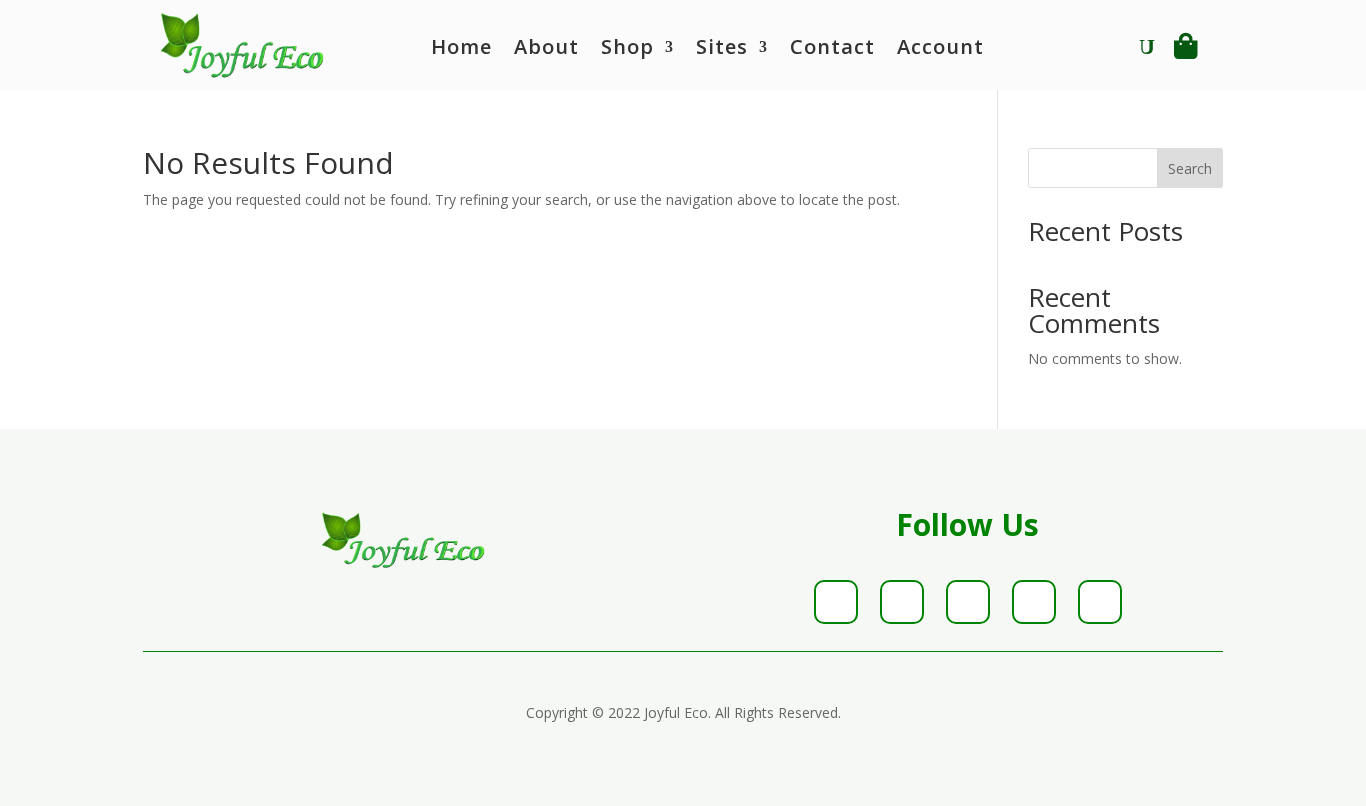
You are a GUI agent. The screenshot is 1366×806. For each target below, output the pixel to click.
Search (1190, 168)
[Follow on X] (902, 602)
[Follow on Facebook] (836, 602)
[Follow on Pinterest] (1034, 602)
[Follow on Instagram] (968, 602)
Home (461, 50)
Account (940, 50)
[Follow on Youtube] (1100, 602)
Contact (832, 50)
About (546, 50)
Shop (627, 50)
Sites (722, 50)
